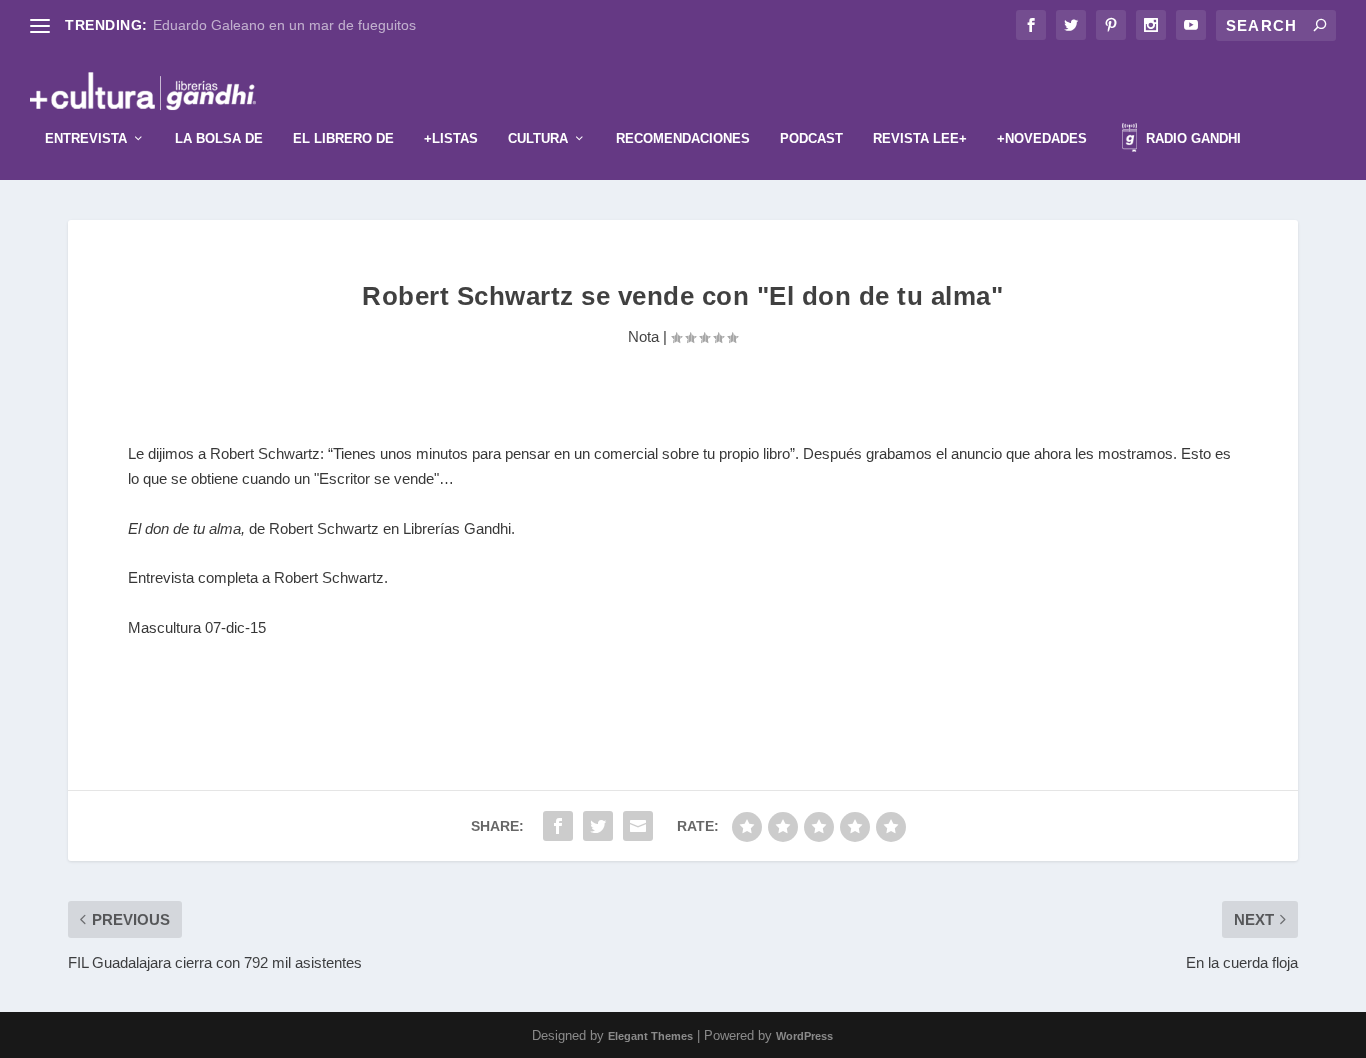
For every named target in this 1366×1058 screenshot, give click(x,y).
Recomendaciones (683, 138)
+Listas (451, 138)
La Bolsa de (219, 138)
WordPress (804, 1036)
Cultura (538, 138)
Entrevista (86, 138)
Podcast (811, 138)
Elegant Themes (650, 1036)
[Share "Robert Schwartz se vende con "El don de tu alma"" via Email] (638, 826)
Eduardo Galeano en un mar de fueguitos (284, 25)
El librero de (343, 138)
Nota (643, 336)
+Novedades (1042, 138)
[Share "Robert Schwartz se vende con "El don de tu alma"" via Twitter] (598, 826)
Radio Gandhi (1191, 138)
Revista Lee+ (920, 138)
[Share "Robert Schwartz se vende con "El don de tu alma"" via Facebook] (558, 826)
